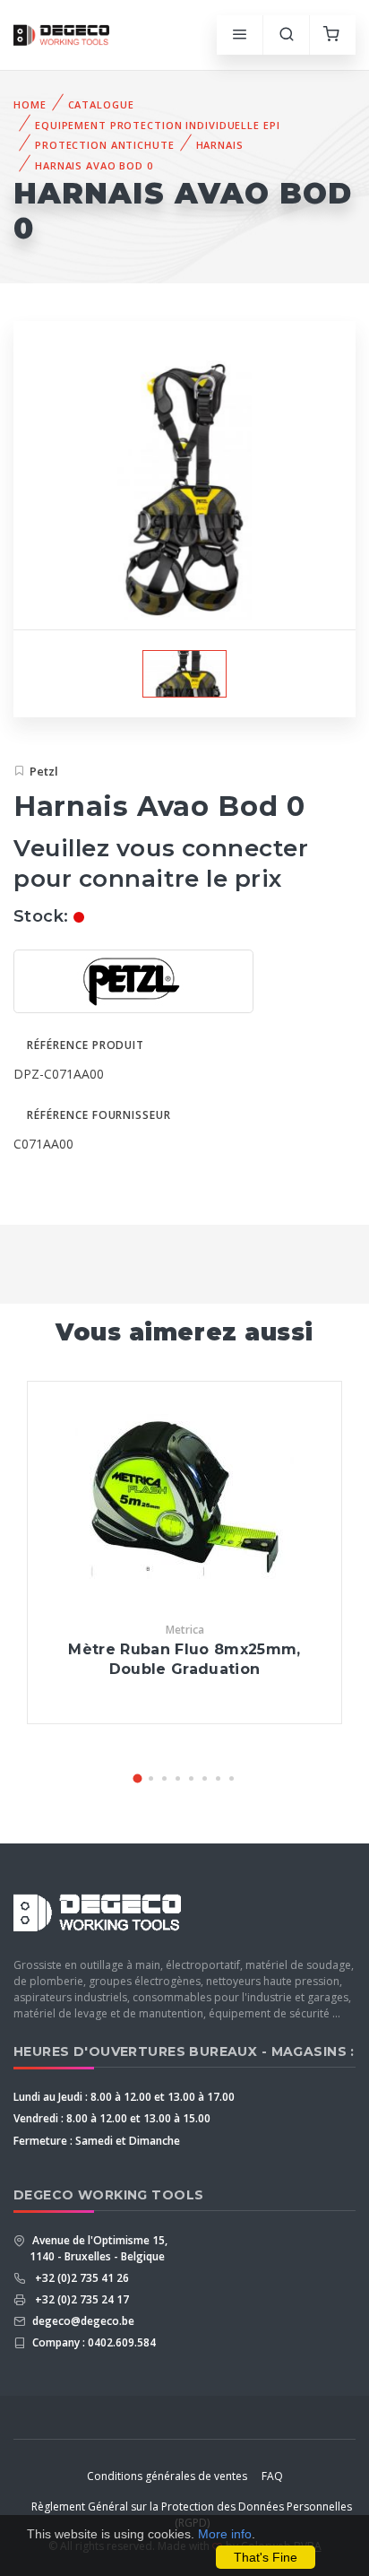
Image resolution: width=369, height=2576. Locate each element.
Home (30, 104)
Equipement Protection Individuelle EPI (157, 125)
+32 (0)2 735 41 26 (79, 2278)
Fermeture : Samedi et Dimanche (97, 2141)
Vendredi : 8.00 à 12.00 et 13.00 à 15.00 (112, 2118)
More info (225, 2534)
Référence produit (86, 1045)
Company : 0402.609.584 (93, 2342)
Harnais (220, 145)
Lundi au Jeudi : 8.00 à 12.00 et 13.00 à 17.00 (124, 2097)
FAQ (272, 2476)
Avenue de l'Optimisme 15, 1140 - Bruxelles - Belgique (99, 2248)
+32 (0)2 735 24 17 (79, 2299)
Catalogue (101, 104)
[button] (138, 1778)
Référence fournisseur (99, 1115)
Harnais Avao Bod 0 (94, 165)
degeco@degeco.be (82, 2321)
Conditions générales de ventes (167, 2476)
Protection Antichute (105, 145)
